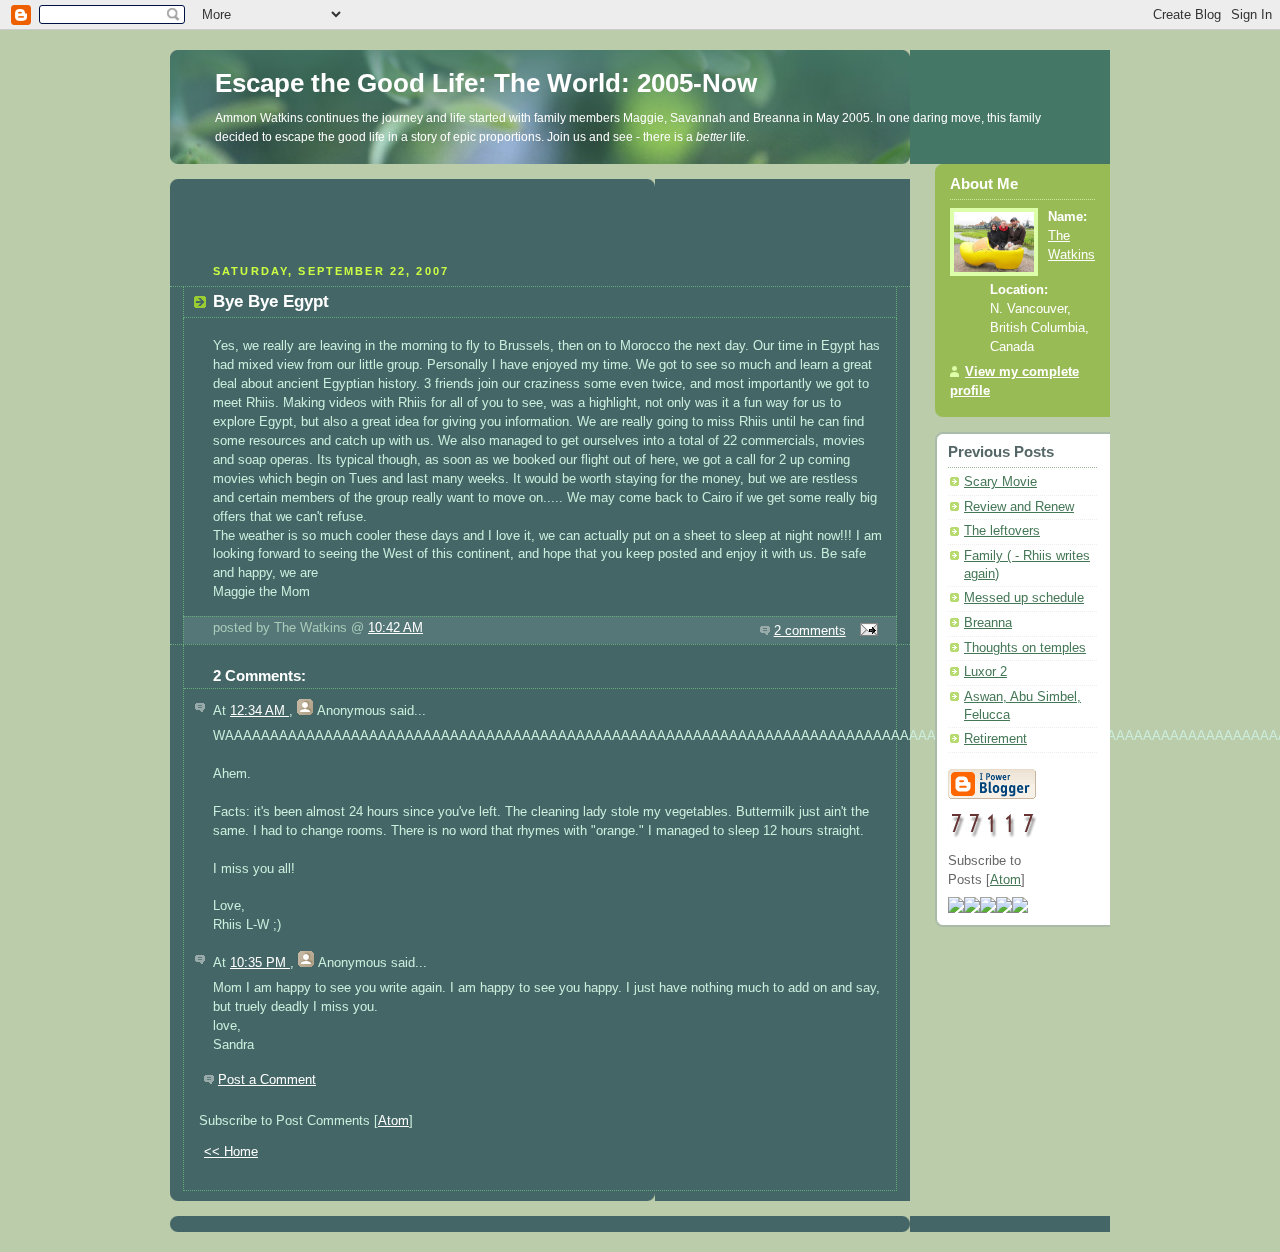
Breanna (988, 623)
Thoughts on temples (1025, 648)
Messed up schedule (1024, 598)
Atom (393, 1121)
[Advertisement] (540, 219)
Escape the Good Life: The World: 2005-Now (486, 83)
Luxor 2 (985, 672)
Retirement (995, 739)
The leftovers (1002, 531)
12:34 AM (259, 711)
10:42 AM (395, 628)
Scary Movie (1000, 482)
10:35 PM (260, 963)
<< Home (231, 1152)
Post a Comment (267, 1080)
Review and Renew (1019, 507)
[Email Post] (866, 631)
